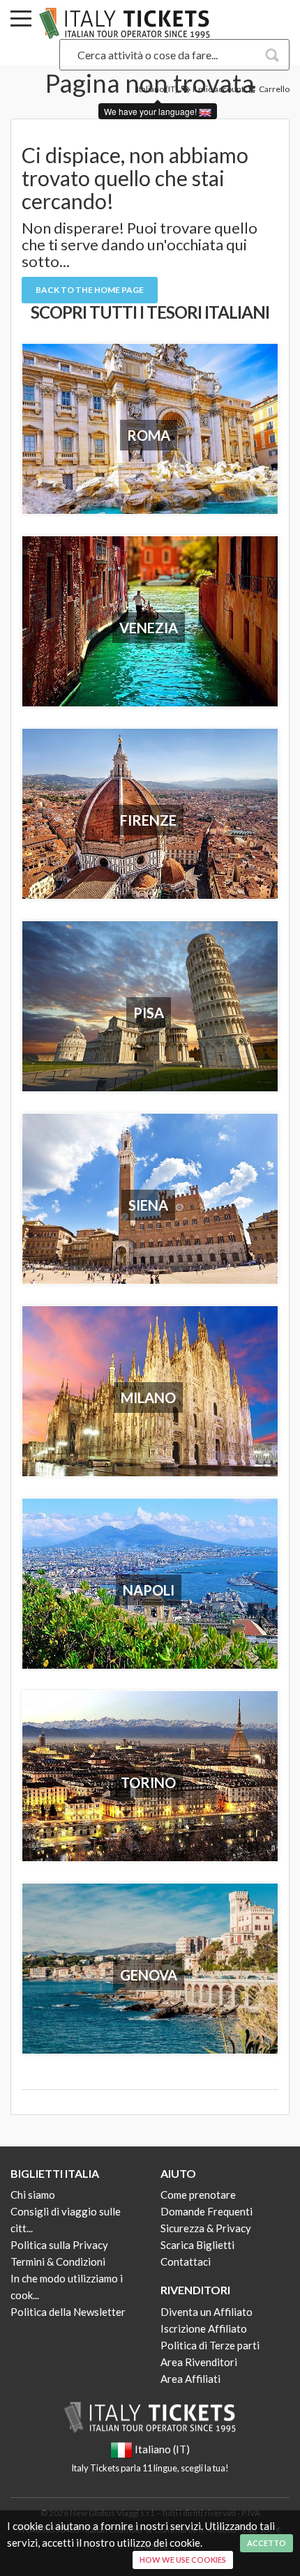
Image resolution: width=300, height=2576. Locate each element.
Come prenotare (198, 2195)
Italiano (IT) (157, 89)
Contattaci (186, 2261)
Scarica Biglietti (197, 2245)
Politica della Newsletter (68, 2312)
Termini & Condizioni (58, 2261)
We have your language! (151, 111)
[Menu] (21, 21)
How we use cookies (183, 2560)
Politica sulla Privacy (59, 2245)
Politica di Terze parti (210, 2345)
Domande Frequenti (207, 2211)
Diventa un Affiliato (207, 2312)
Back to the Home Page (90, 290)
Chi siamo (33, 2195)
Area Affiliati (190, 2379)
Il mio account (218, 89)
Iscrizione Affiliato (204, 2328)
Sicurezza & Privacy (206, 2228)
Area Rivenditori (199, 2362)
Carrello (273, 89)
